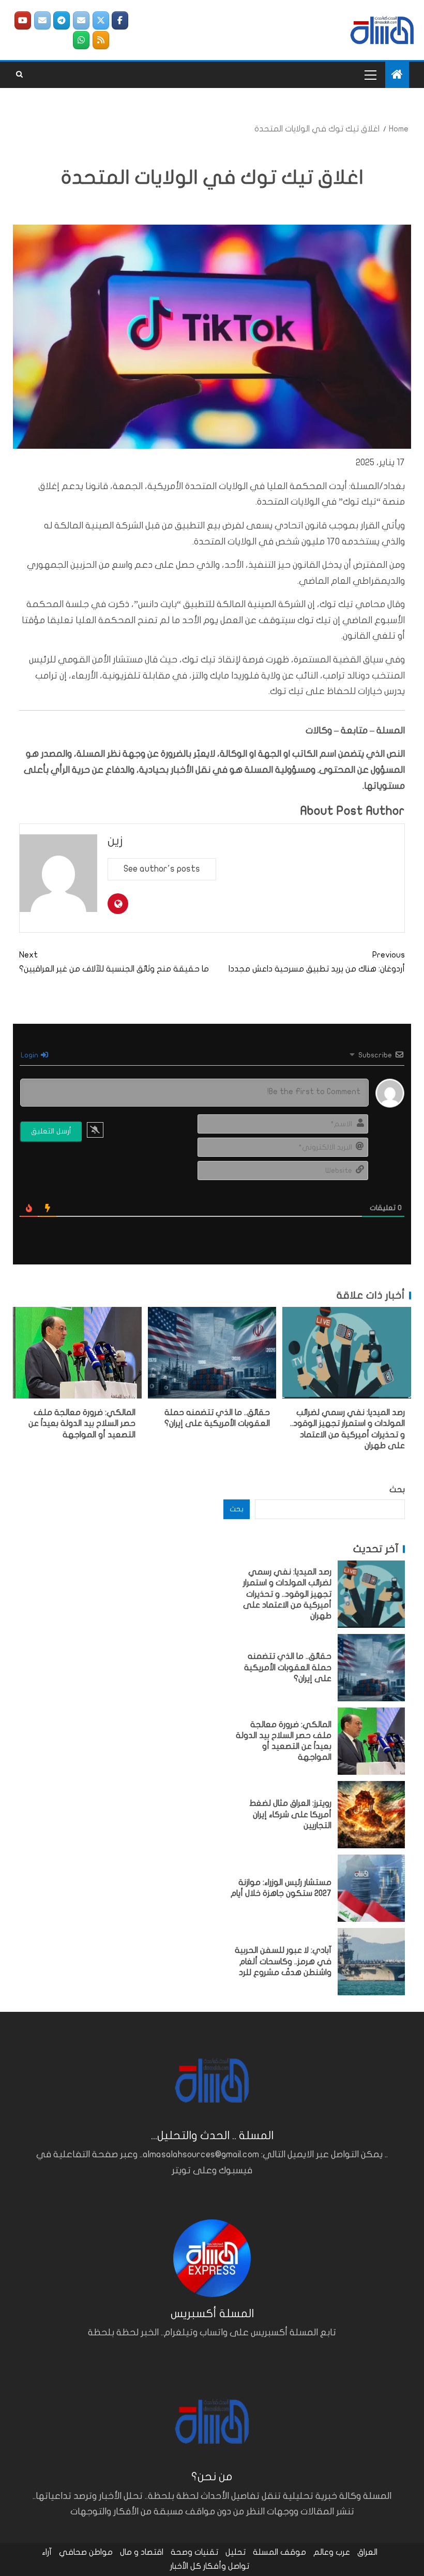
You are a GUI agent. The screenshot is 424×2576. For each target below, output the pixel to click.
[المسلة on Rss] (101, 40)
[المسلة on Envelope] (81, 20)
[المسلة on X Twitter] (101, 20)
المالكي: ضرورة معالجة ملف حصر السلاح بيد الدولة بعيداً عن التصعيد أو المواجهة (82, 1424)
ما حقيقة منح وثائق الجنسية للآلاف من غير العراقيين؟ (114, 962)
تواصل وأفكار (226, 2566)
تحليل (236, 2552)
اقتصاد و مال (142, 2552)
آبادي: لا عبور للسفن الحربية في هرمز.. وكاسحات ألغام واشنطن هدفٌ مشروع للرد (283, 1961)
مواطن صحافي (86, 2552)
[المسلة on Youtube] (23, 20)
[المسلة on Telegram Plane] (62, 20)
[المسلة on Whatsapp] (81, 40)
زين (115, 841)
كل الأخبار (186, 2566)
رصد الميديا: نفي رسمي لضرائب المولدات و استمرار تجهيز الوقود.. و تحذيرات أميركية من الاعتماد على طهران (287, 1594)
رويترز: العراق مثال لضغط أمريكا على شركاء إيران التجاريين (290, 1814)
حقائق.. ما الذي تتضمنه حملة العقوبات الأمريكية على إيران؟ (288, 1667)
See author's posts (162, 869)
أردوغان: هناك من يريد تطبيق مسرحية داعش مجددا (317, 962)
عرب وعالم (332, 2552)
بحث (397, 1490)
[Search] (19, 75)
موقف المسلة (279, 2552)
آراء (47, 2552)
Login (30, 1055)
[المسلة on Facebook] (120, 20)
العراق (367, 2552)
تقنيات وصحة (194, 2552)
